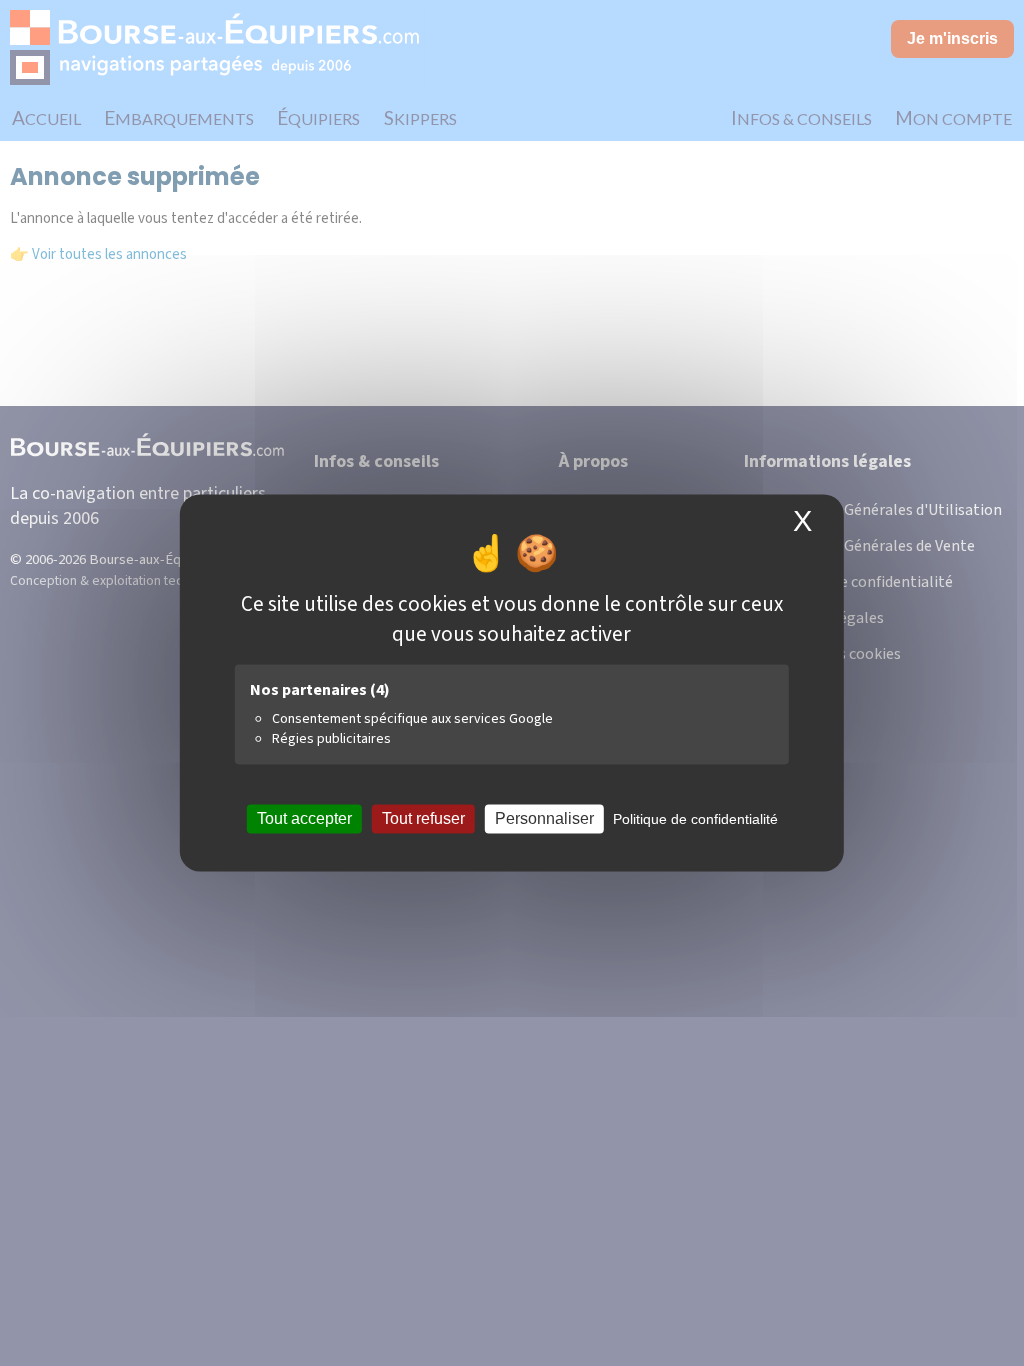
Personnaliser (544, 818)
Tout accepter (304, 818)
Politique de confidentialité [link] (695, 819)
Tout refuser (423, 818)
